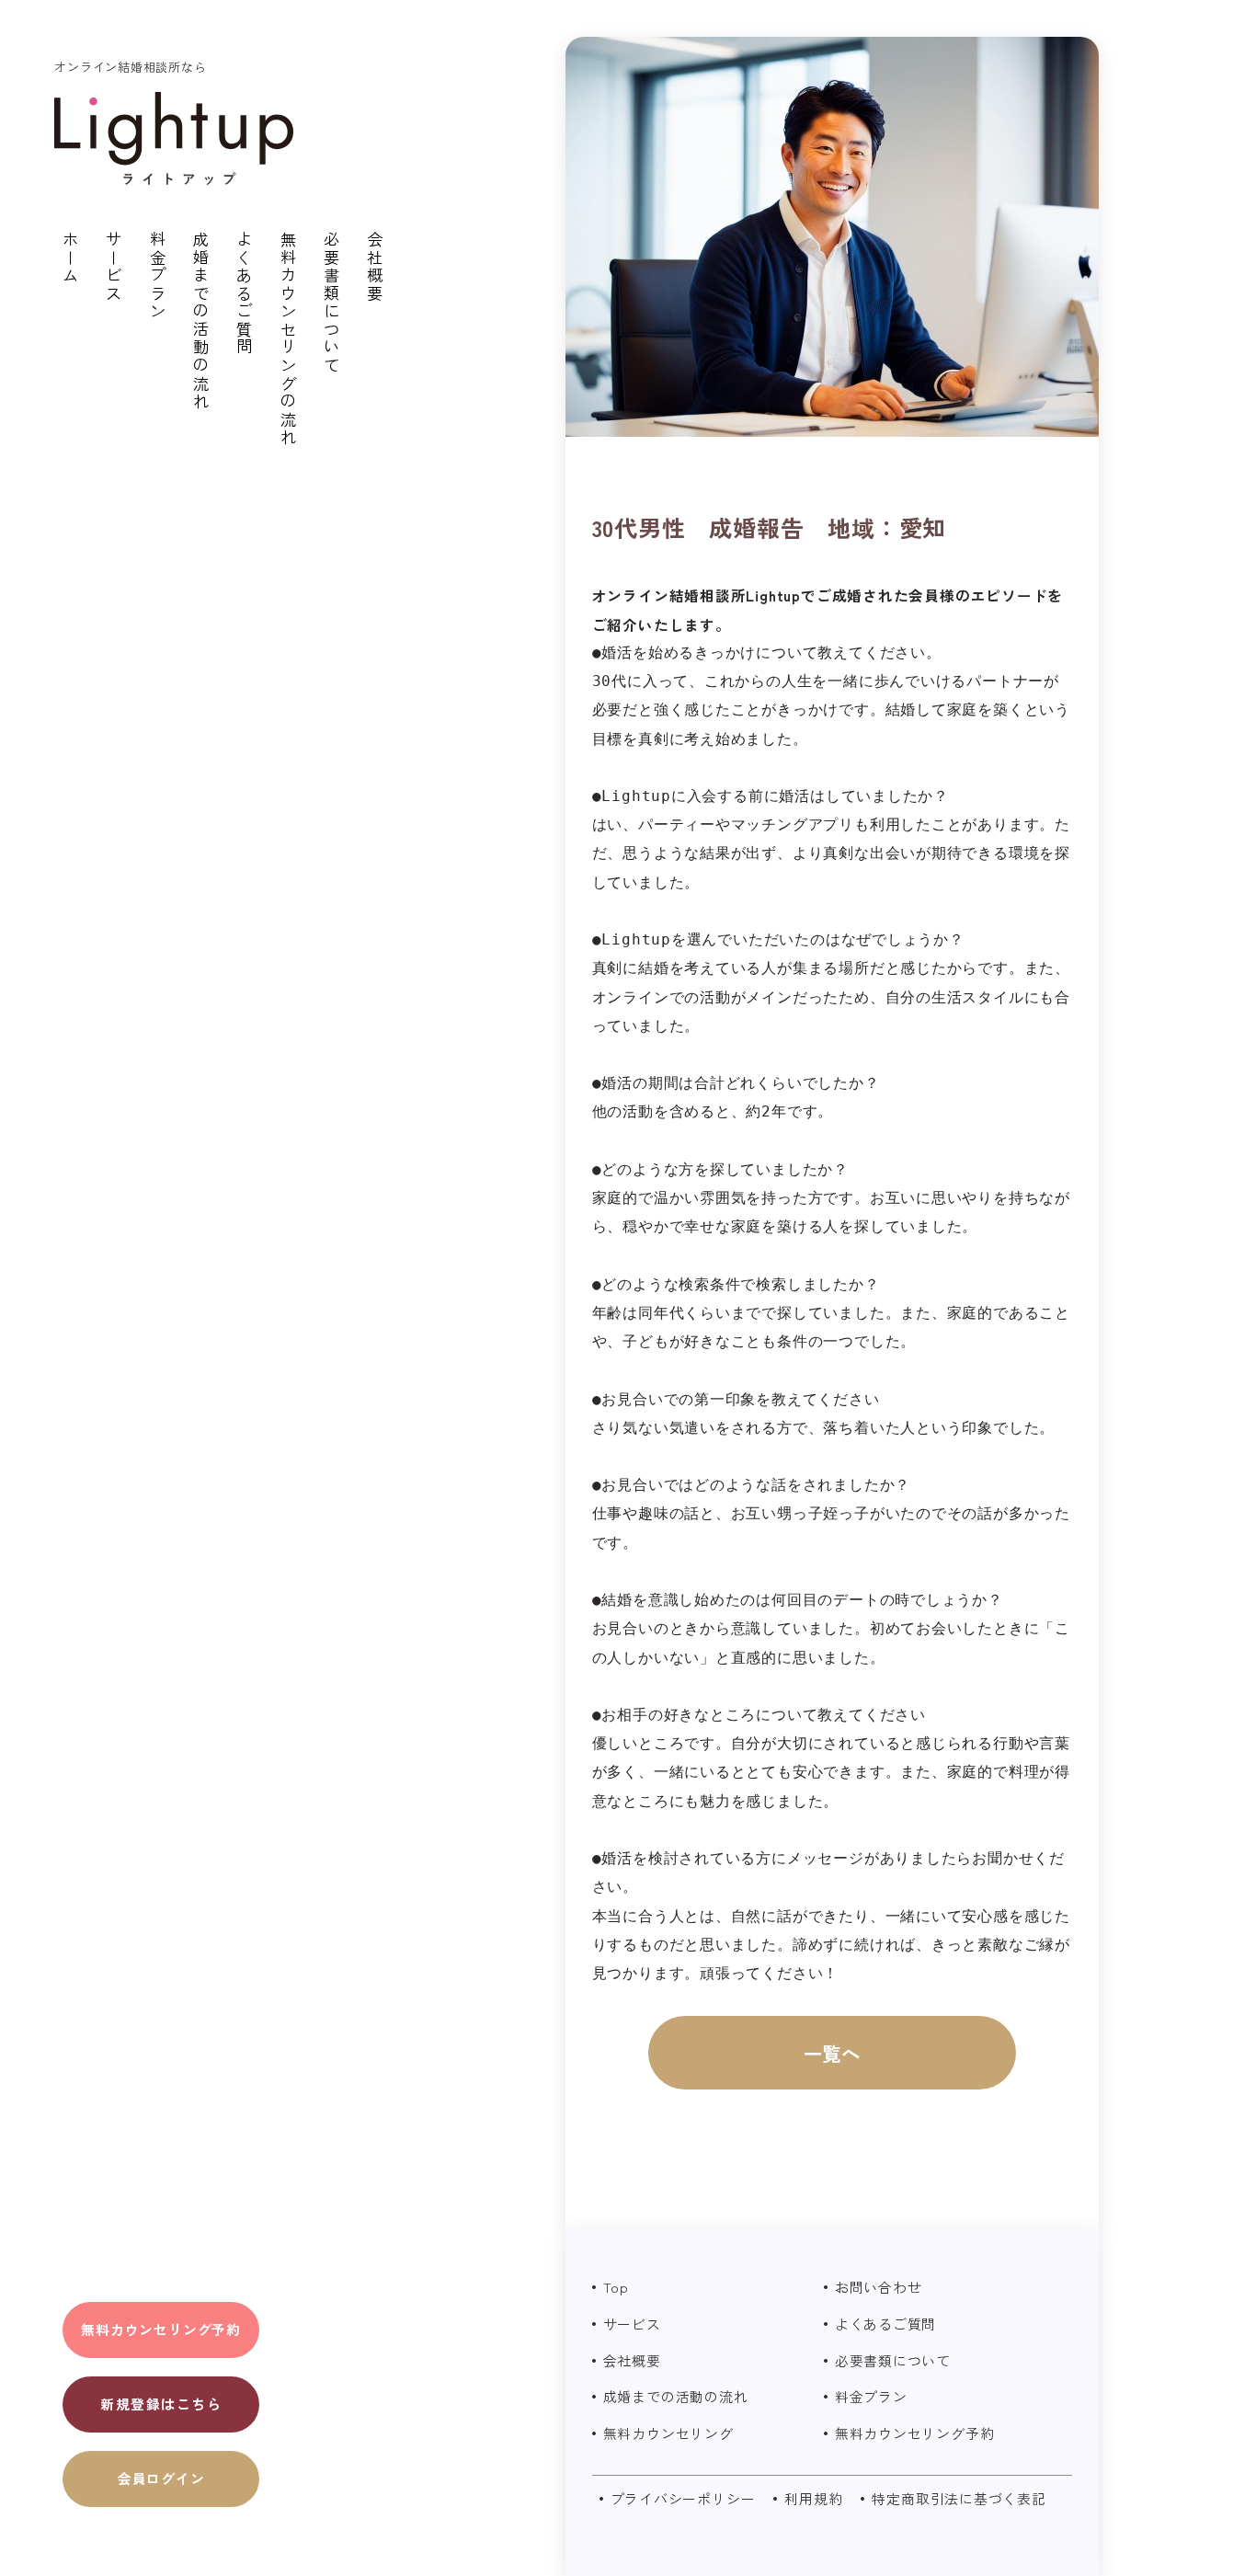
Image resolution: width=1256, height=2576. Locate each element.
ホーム (71, 258)
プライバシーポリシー (683, 2498)
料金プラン (158, 276)
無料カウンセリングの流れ (288, 339)
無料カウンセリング (668, 2433)
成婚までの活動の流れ (202, 321)
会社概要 (376, 267)
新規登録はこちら (161, 2403)
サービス (114, 267)
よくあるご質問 (245, 294)
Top (616, 2287)
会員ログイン (161, 2477)
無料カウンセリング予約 (161, 2329)
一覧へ (832, 2053)
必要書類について (332, 303)
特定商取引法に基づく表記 (959, 2498)
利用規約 (813, 2498)
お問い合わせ (879, 2287)
